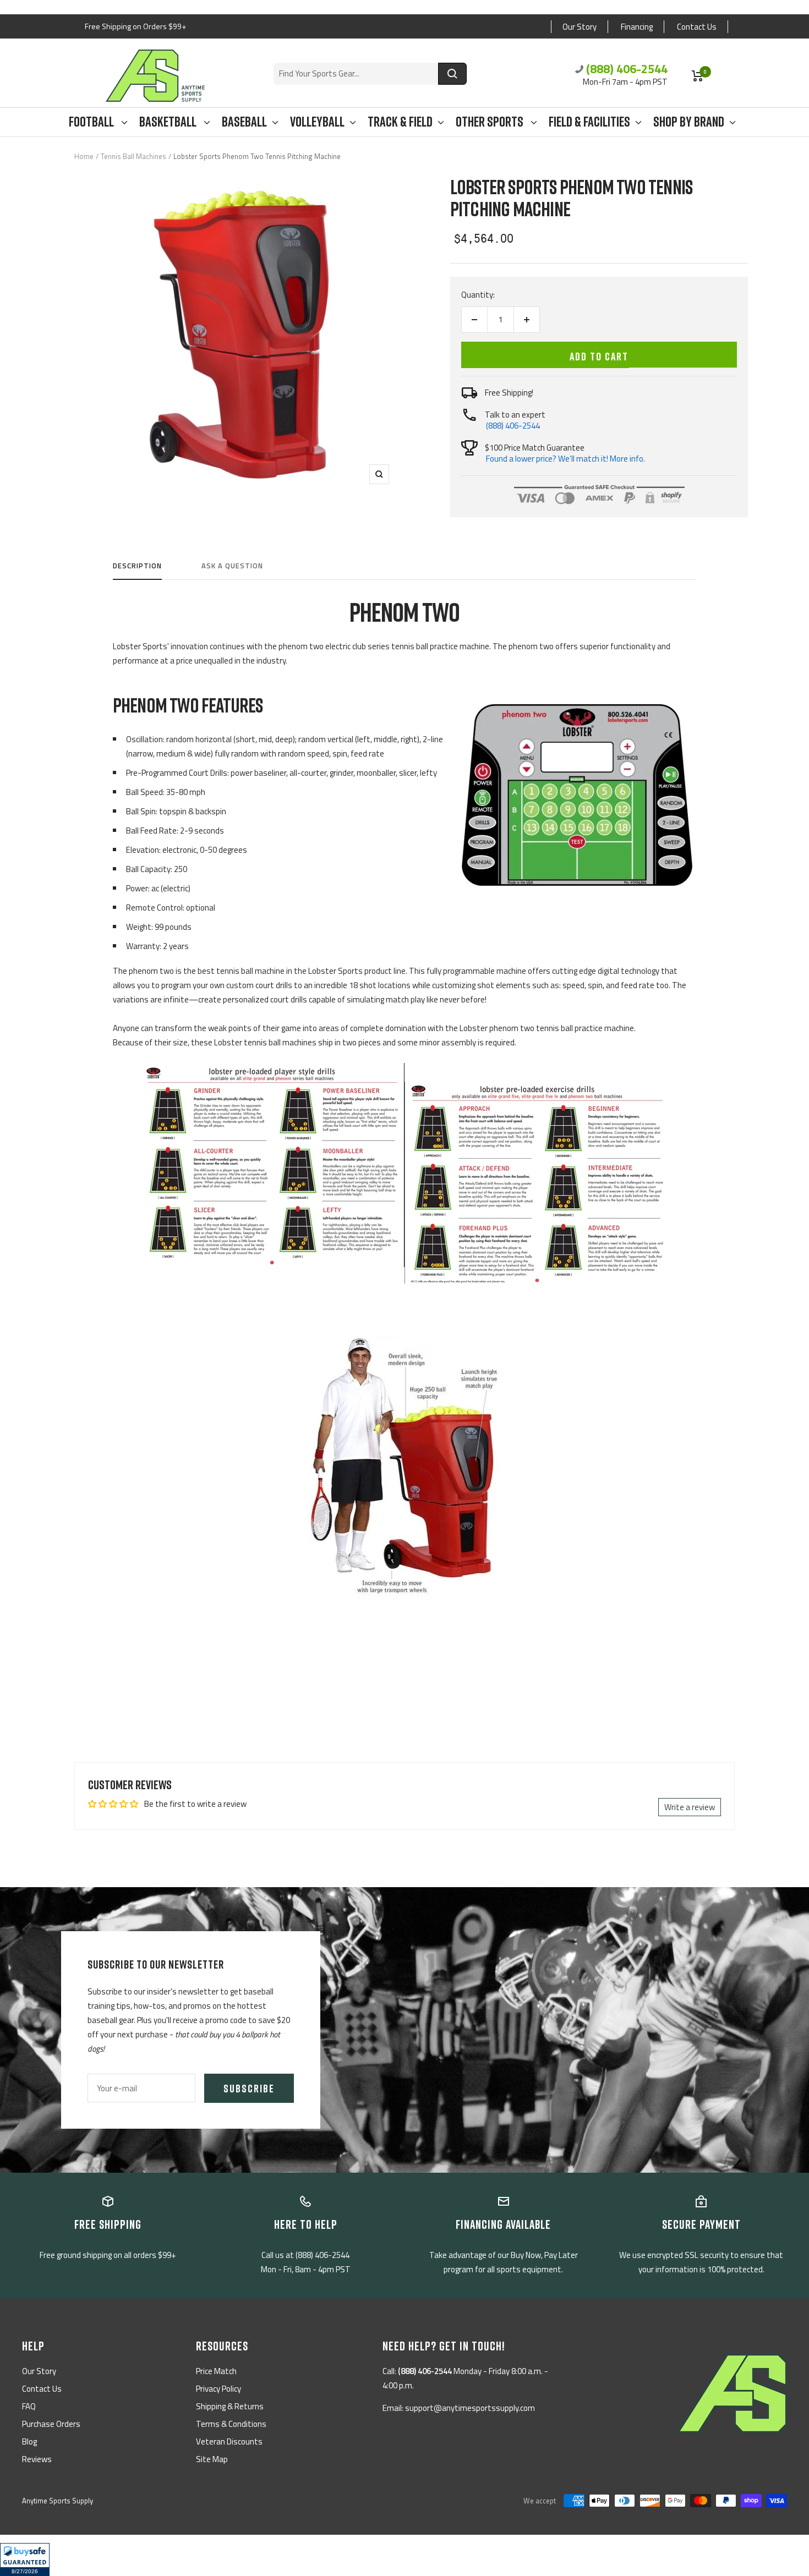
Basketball (169, 122)
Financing (637, 27)
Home (84, 156)
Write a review (690, 1807)
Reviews (37, 2459)
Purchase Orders (51, 2424)
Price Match (216, 2371)
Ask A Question (232, 566)
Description (137, 566)
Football (92, 122)
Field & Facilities (589, 122)
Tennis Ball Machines (133, 156)
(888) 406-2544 (627, 69)
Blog (29, 2441)
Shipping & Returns (230, 2406)
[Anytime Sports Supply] (155, 76)
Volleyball (317, 122)
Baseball (244, 122)
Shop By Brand (689, 122)
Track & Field (400, 122)
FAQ (29, 2406)
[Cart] (698, 76)
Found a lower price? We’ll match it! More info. (565, 459)
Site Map (212, 2459)
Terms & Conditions (231, 2424)
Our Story (580, 27)
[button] (25, 2559)
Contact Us (697, 27)
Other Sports (491, 122)
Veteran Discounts (229, 2441)
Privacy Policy (218, 2389)
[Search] (452, 74)
